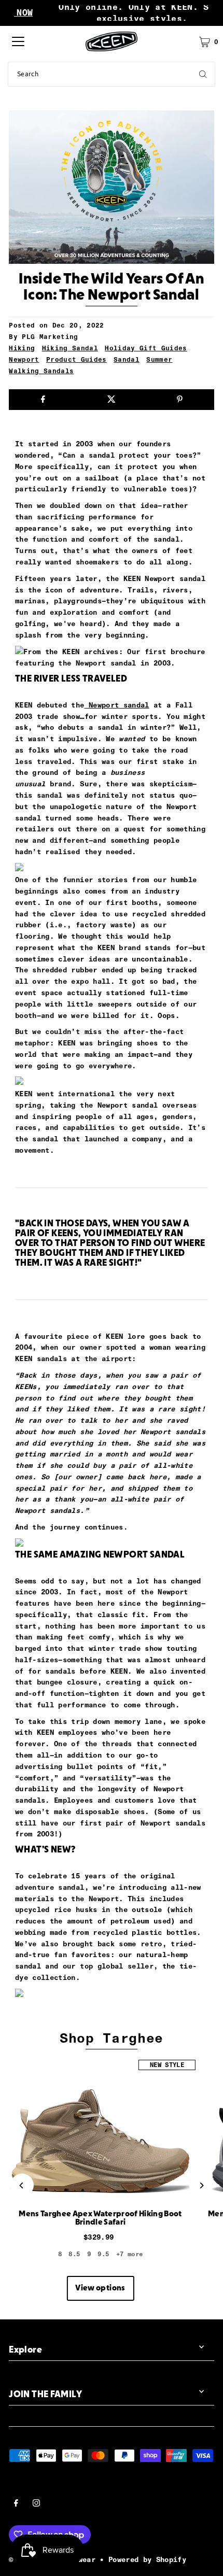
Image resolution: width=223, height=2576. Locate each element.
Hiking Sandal (70, 348)
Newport (24, 359)
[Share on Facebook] (43, 400)
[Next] (201, 2185)
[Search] (203, 74)
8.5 (74, 2254)
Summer (159, 359)
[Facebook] (16, 2504)
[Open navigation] (18, 41)
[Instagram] (36, 2504)
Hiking (22, 348)
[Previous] (22, 2185)
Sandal (127, 359)
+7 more (129, 2254)
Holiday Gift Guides (146, 348)
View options (100, 2288)
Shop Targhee (112, 2038)
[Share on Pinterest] (180, 400)
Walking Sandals (41, 371)
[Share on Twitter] (112, 400)
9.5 (103, 2254)
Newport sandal (117, 705)
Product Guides (76, 359)
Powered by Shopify (147, 2559)
